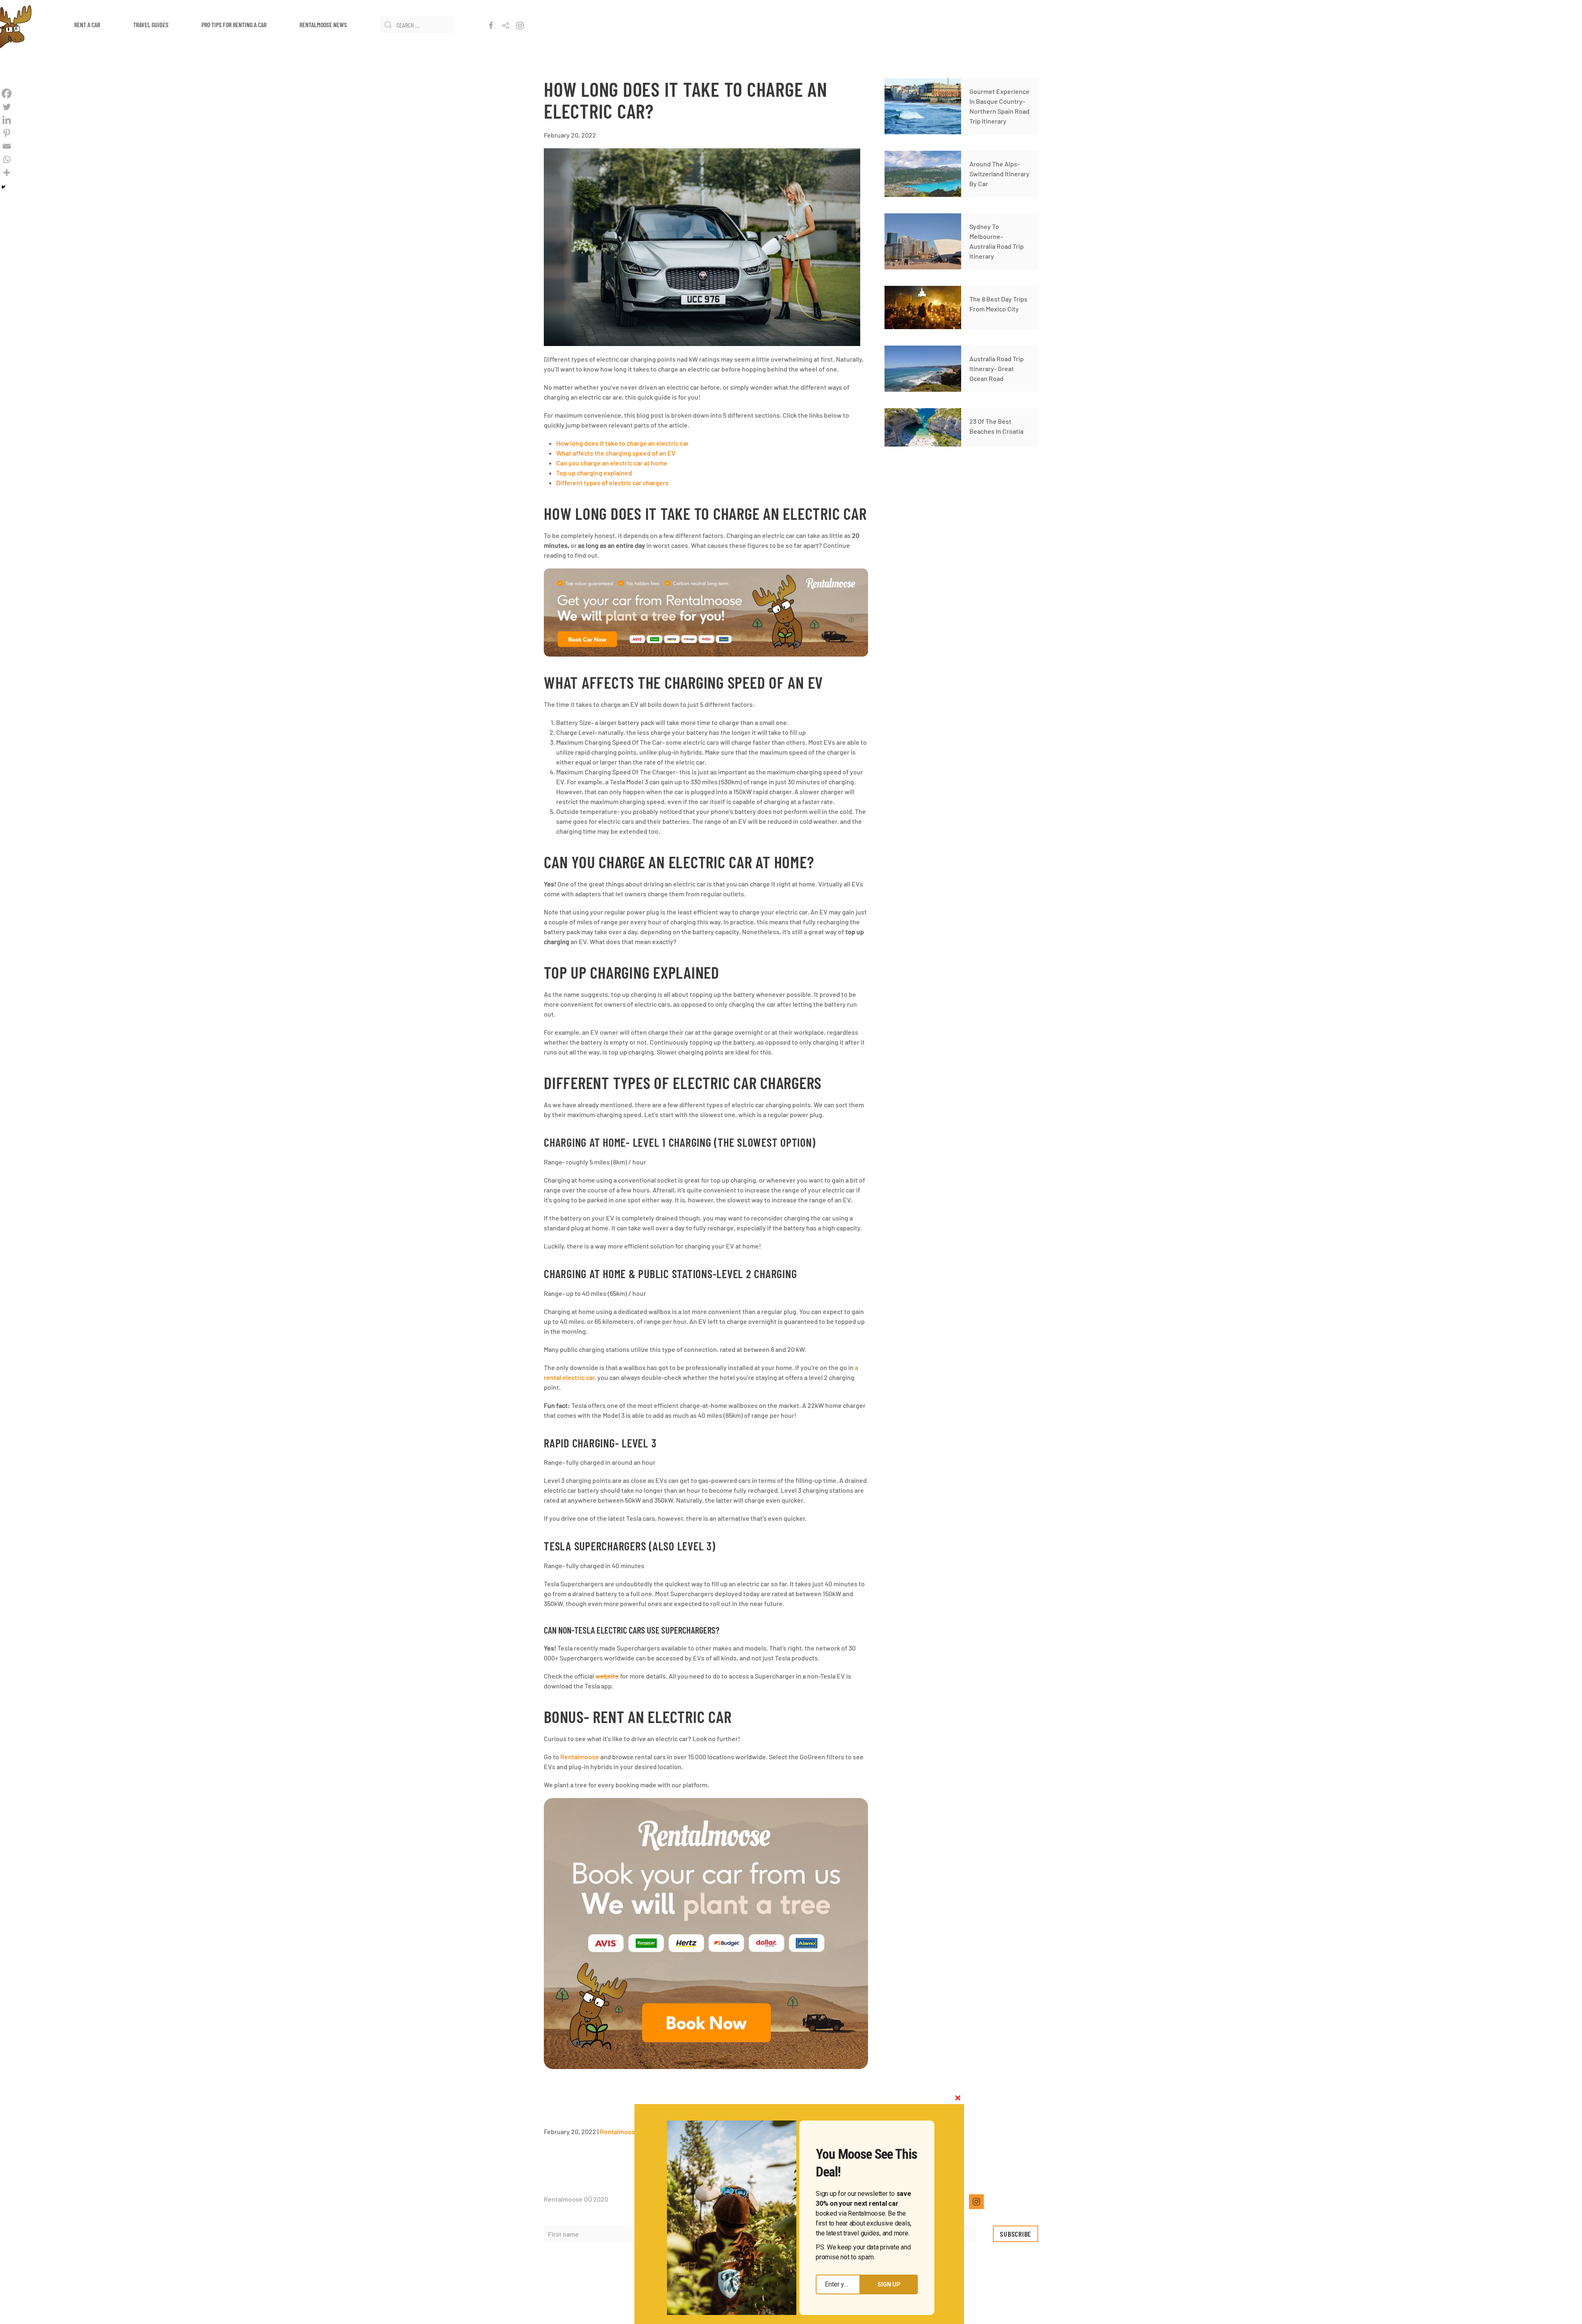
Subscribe (1016, 2234)
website (607, 1676)
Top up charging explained (594, 473)
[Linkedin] (7, 120)
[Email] (7, 146)
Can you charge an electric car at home (612, 463)
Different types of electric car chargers (612, 483)
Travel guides (151, 25)
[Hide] (3, 187)
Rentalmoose (580, 1757)
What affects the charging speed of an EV (616, 453)
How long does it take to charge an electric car (623, 443)
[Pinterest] (7, 133)
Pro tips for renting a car (234, 25)
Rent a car (87, 25)
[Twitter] (7, 107)
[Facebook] (7, 94)
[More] (7, 173)
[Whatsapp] (7, 159)
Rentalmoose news (323, 25)
